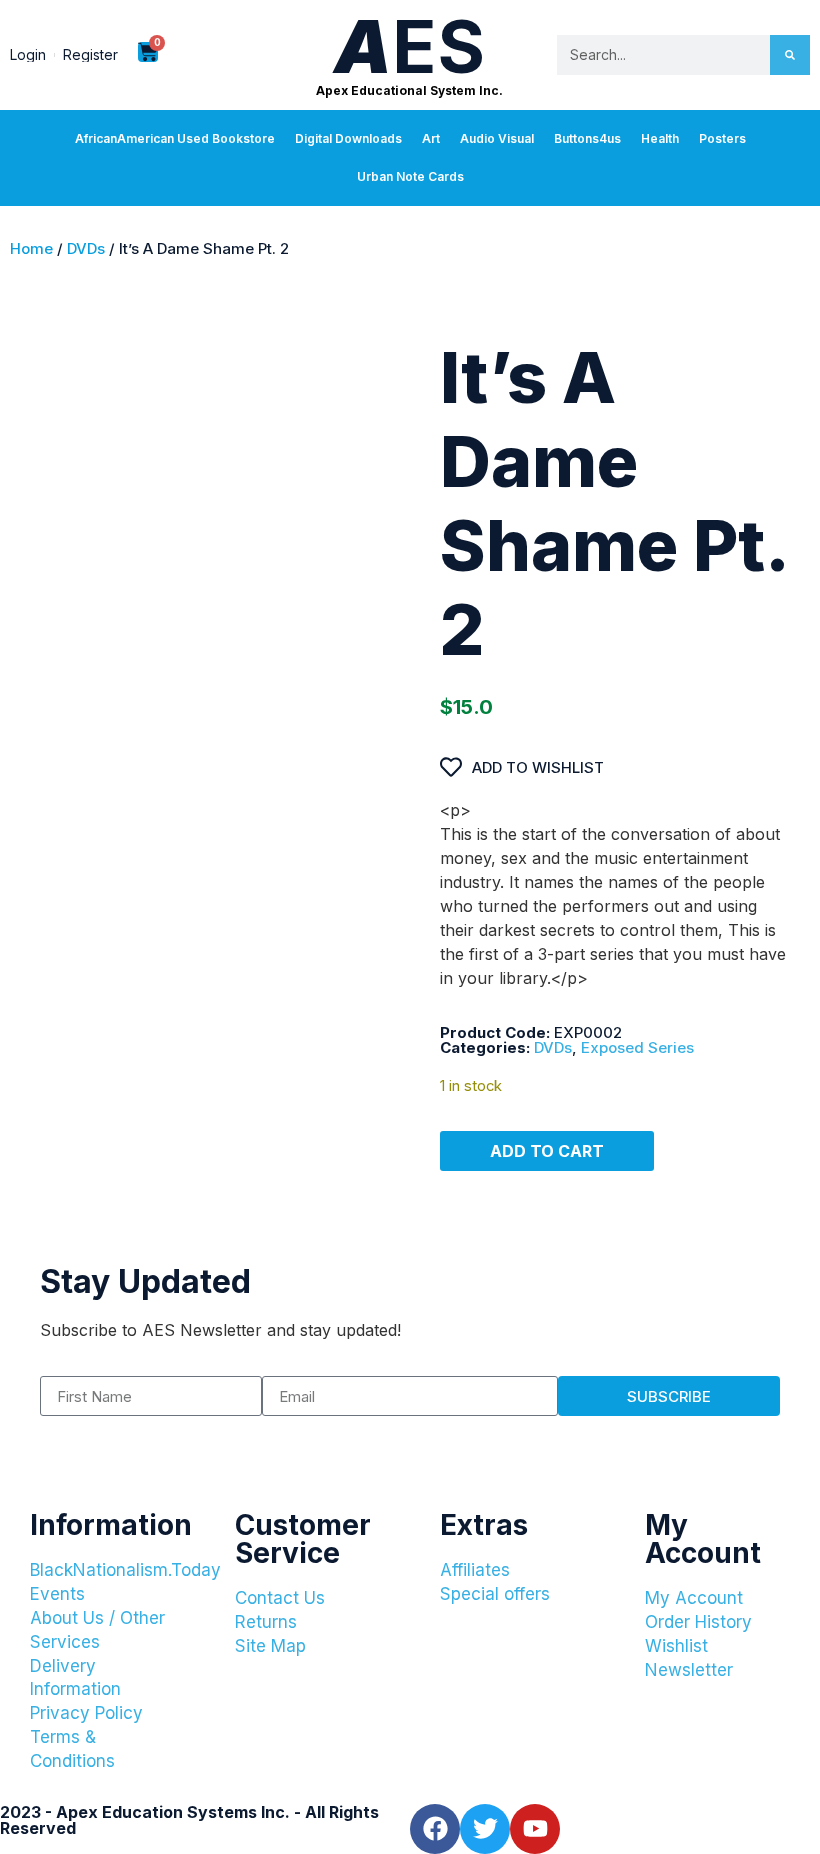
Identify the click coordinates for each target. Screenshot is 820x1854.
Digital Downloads (348, 138)
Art (431, 138)
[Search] (790, 55)
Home (31, 248)
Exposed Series (637, 1047)
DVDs (86, 248)
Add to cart (547, 1151)
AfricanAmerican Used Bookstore (175, 138)
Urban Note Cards (410, 176)
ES (409, 46)
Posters (722, 138)
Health (660, 138)
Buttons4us (587, 138)
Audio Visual (497, 138)
